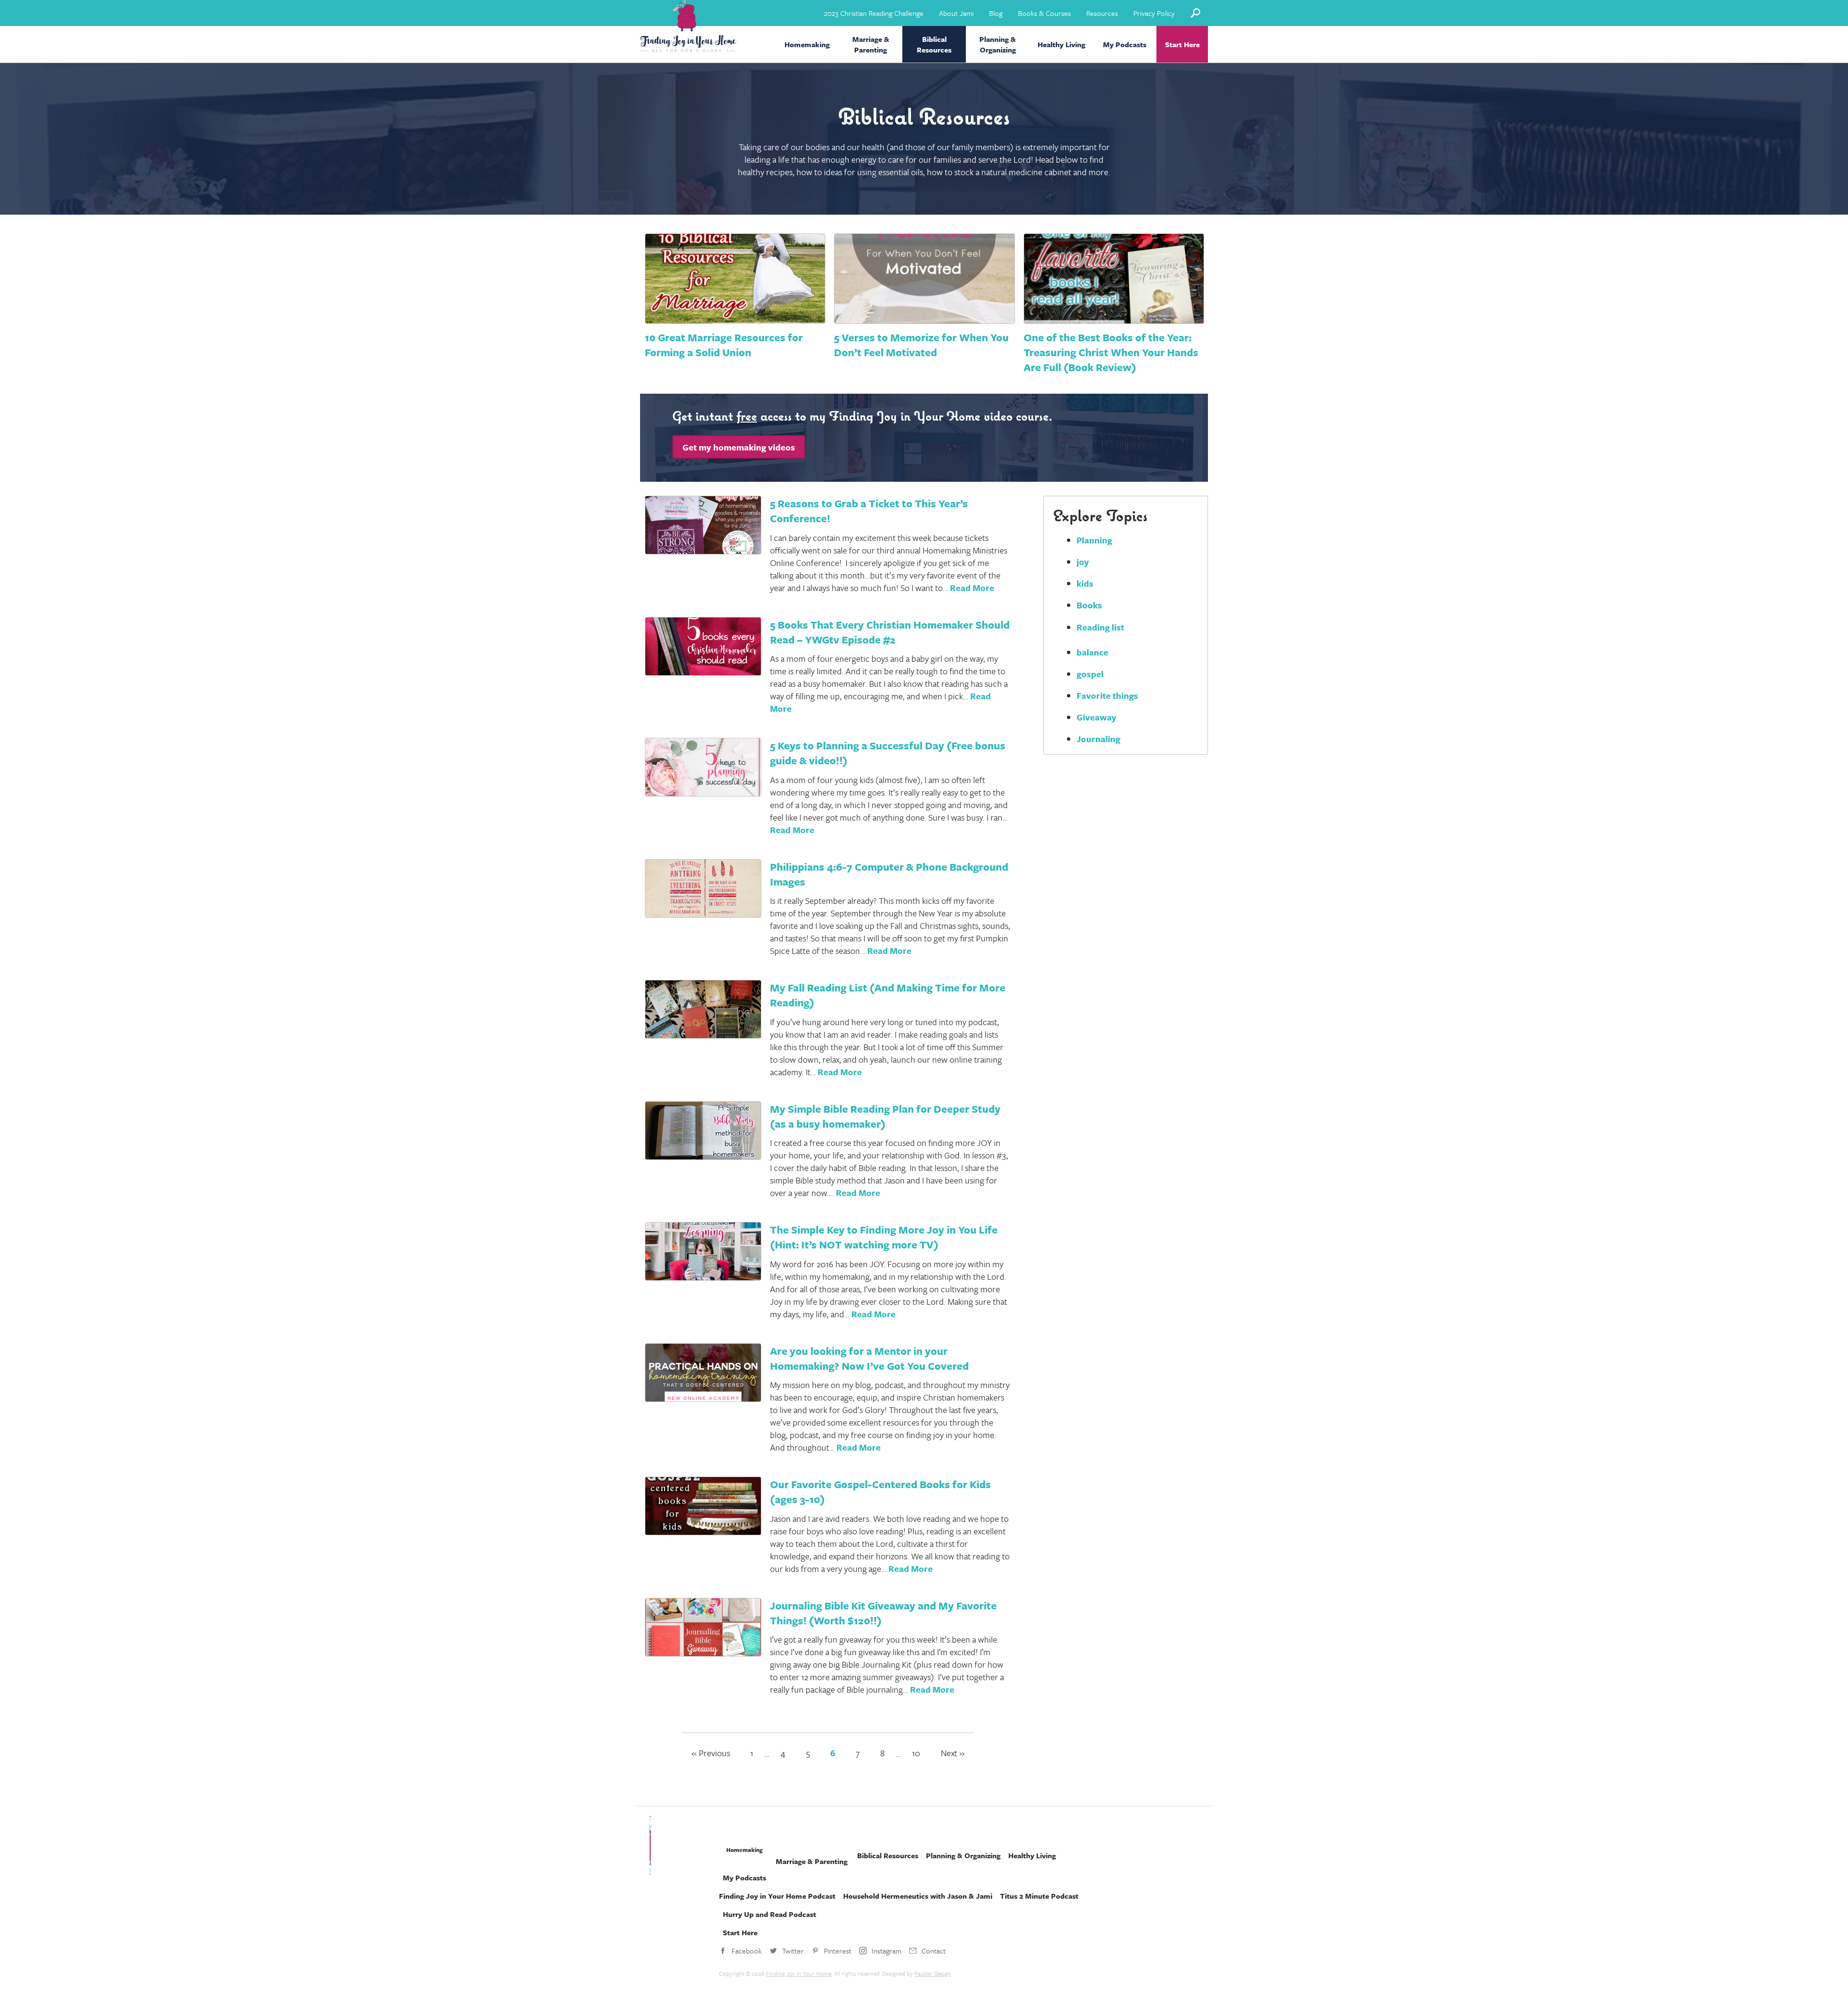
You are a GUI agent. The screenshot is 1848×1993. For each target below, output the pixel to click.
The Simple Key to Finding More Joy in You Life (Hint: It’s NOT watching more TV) (884, 1237)
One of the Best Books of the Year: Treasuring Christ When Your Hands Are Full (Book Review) (1111, 352)
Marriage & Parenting (871, 44)
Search (1195, 13)
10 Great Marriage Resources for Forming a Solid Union (724, 345)
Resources (1102, 13)
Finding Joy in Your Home (799, 1973)
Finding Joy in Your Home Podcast (777, 1896)
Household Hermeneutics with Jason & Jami (918, 1896)
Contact (934, 1951)
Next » (953, 1753)
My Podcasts (1125, 44)
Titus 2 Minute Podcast (1039, 1896)
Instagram (886, 1951)
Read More (972, 588)
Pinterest (838, 1951)
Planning (1094, 540)
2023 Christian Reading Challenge (874, 13)
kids (1085, 583)
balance (1092, 652)
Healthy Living (1061, 44)
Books (1089, 605)
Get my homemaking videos (739, 447)
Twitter (793, 1951)
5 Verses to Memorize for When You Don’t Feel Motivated (921, 345)
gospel (1090, 674)
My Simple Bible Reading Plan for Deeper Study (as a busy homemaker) (885, 1116)
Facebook (747, 1951)
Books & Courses (1044, 13)
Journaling (1098, 739)
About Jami (956, 13)
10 (916, 1753)
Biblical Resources (934, 44)
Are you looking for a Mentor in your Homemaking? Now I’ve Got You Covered (869, 1358)
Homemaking (807, 44)
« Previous (711, 1753)
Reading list (1100, 627)
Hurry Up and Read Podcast (770, 1914)
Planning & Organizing (998, 44)
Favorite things (1107, 695)
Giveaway (1097, 717)
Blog (996, 13)
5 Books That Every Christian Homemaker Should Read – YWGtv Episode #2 (890, 632)
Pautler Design (933, 1973)
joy (1083, 562)
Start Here (1182, 44)
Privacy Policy (1154, 13)
